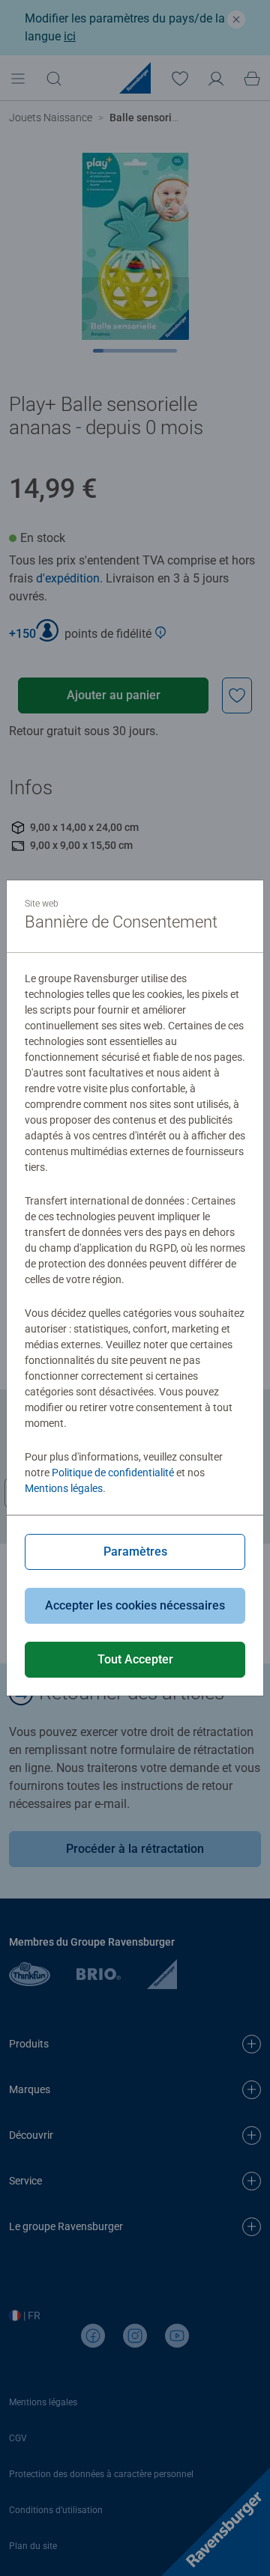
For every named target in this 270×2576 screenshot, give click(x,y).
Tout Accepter (135, 1659)
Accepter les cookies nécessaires (135, 1605)
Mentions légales (64, 1488)
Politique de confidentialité (113, 1473)
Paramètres (135, 1552)
